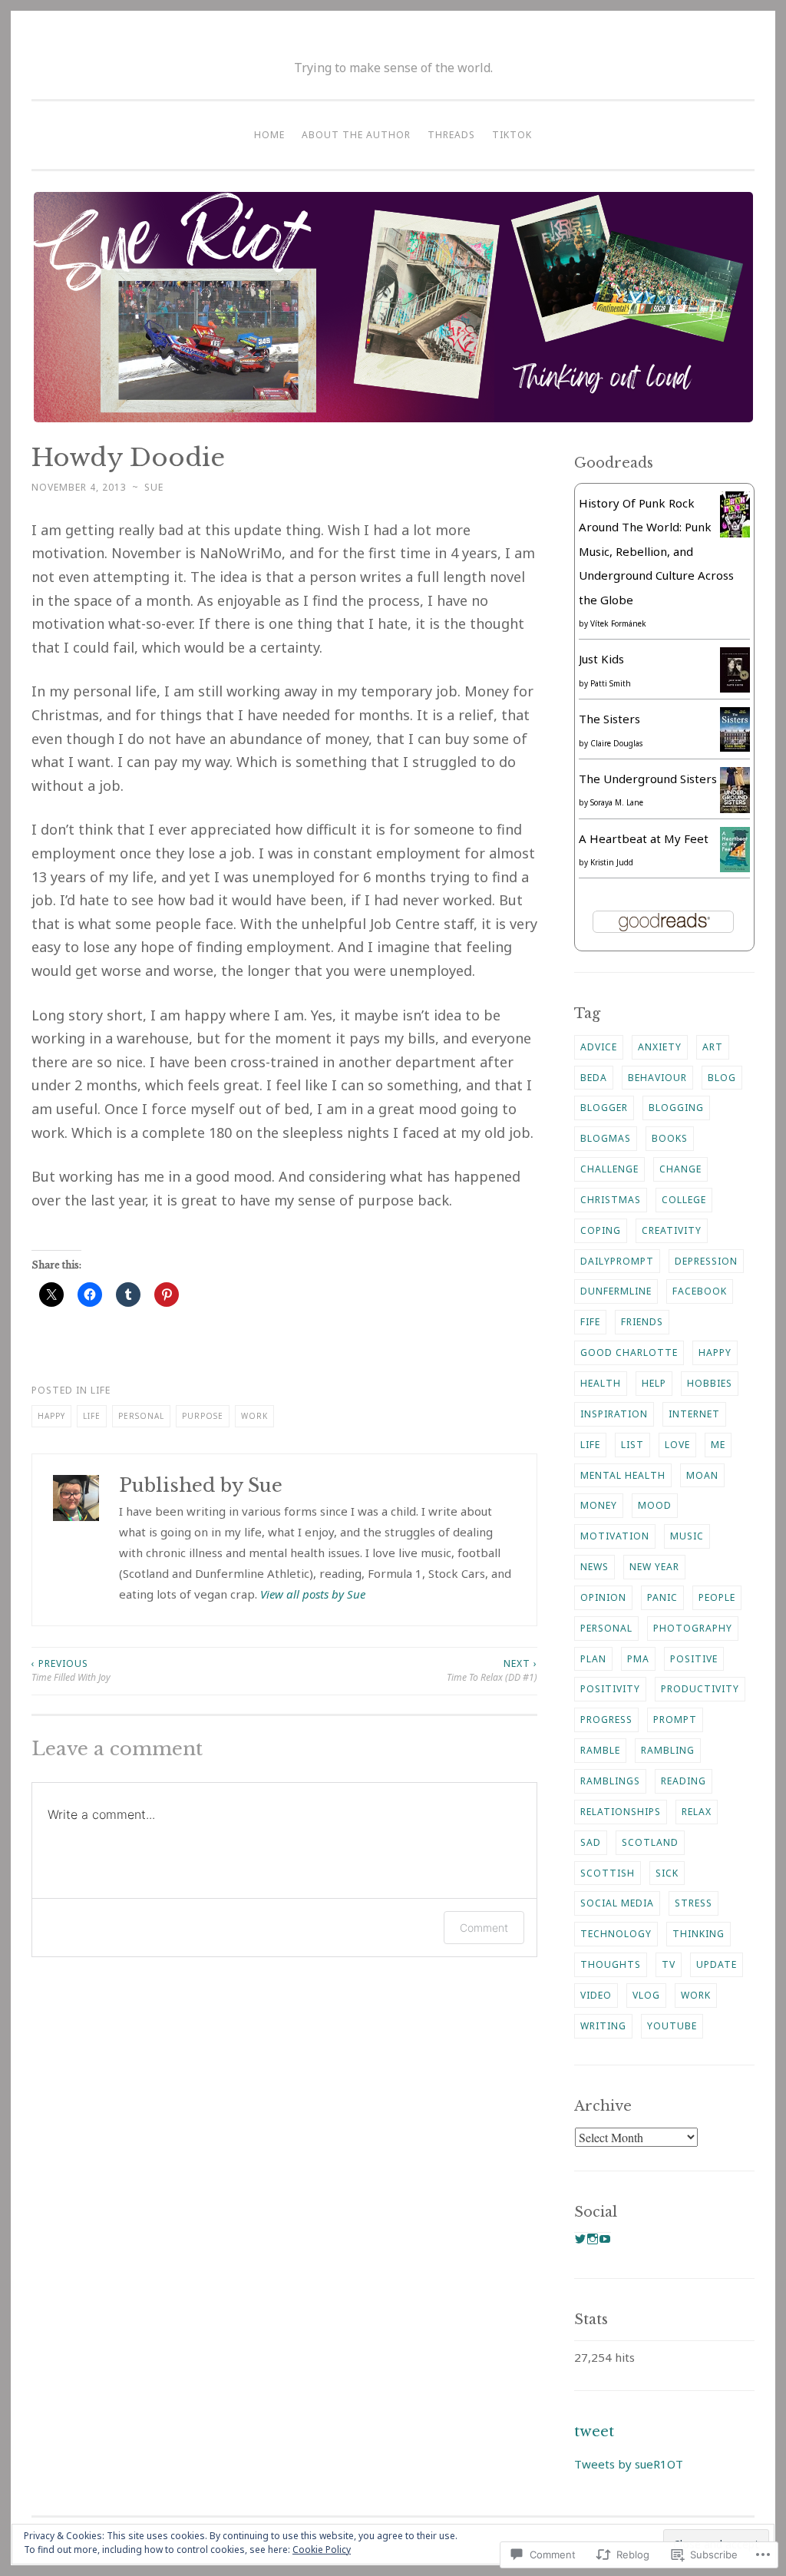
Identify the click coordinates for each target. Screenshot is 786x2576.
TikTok (512, 135)
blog (722, 1078)
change (680, 1169)
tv (669, 1964)
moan (702, 1475)
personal (141, 1416)
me (718, 1445)
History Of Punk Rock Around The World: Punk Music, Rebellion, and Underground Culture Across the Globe (656, 551)
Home (269, 135)
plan (593, 1659)
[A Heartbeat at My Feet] (735, 868)
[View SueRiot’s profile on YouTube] (605, 2239)
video (596, 1995)
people (717, 1597)
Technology (616, 1934)
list (632, 1445)
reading (684, 1781)
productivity (700, 1689)
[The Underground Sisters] (735, 809)
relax (697, 1812)
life (92, 1416)
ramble (600, 1750)
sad (591, 1842)
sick (667, 1873)
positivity (610, 1689)
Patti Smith (611, 683)
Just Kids (601, 659)
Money (599, 1505)
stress (694, 1903)
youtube (672, 2026)
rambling (668, 1750)
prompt (675, 1720)
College (684, 1200)
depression (706, 1261)
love (677, 1445)
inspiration (614, 1414)
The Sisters (609, 719)
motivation (615, 1536)
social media (617, 1903)
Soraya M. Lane (617, 802)
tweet (594, 2432)
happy (51, 1416)
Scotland (650, 1842)
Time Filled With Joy (71, 1670)
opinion (603, 1597)
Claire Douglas (616, 743)
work (254, 1416)
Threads (451, 135)
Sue (154, 487)
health (601, 1383)
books (670, 1138)
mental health (623, 1475)
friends (642, 1322)
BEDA (594, 1078)
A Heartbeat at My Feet (644, 838)
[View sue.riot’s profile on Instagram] (593, 2239)
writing (603, 2026)
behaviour (657, 1078)
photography (693, 1628)
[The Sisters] (735, 747)
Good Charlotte (629, 1352)
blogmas (606, 1138)
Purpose (203, 1416)
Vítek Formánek (618, 623)
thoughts (611, 1964)
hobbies (710, 1383)
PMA (638, 1659)
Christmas (611, 1200)
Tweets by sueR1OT (629, 2464)
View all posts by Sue (313, 1594)
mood (655, 1505)
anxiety (660, 1047)
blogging (676, 1108)
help (654, 1383)
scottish (608, 1873)
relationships (621, 1812)
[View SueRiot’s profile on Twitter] (580, 2239)
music (687, 1536)
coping (601, 1230)
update (717, 1964)
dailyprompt (617, 1261)
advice (599, 1047)
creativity (672, 1230)
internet (694, 1414)
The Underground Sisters (648, 779)
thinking (698, 1934)
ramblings (610, 1781)
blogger (604, 1108)
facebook (700, 1291)
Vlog (646, 1995)
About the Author (356, 135)
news (594, 1567)
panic (662, 1597)
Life (101, 1390)
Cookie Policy (322, 2550)
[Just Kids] (735, 688)
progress (606, 1720)
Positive (694, 1659)
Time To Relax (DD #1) (492, 1670)
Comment (484, 1928)
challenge (609, 1169)
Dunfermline (616, 1291)
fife (590, 1322)
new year (654, 1567)
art (713, 1047)
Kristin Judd (612, 862)
